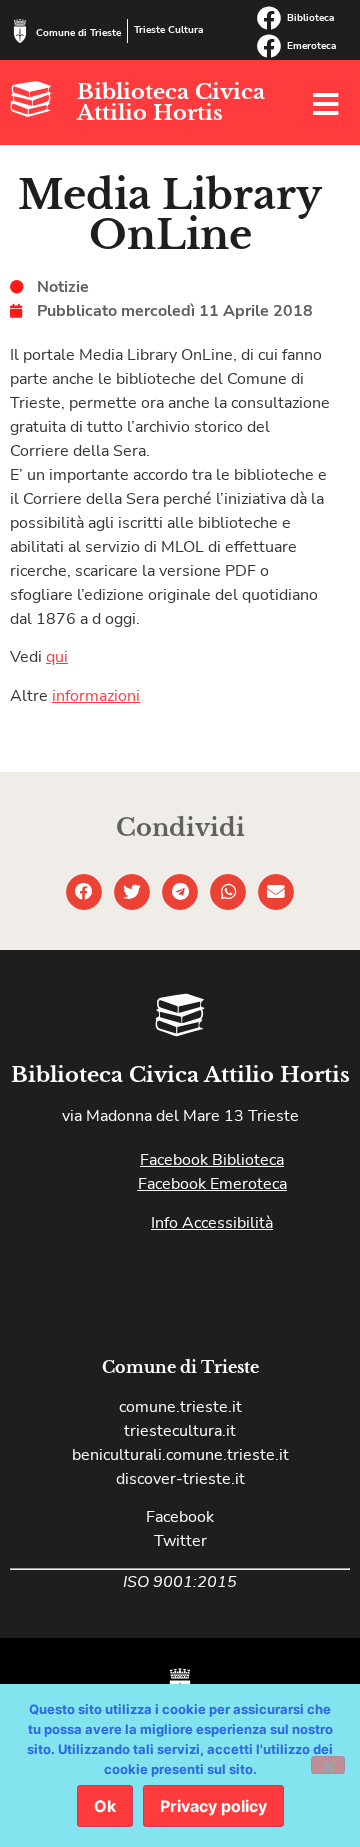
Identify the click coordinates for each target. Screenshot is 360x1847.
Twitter (180, 1541)
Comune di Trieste (78, 33)
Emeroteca (311, 46)
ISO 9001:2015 (180, 1582)
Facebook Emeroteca (212, 1184)
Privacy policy (213, 1806)
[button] (84, 892)
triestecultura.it (180, 1431)
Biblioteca (310, 18)
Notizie (63, 287)
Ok (105, 1806)
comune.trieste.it (180, 1407)
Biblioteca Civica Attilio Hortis (171, 102)
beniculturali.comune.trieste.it (180, 1455)
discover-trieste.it (180, 1479)
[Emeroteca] (269, 46)
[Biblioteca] (269, 18)
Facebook (180, 1517)
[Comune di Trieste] (20, 31)
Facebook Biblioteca (212, 1160)
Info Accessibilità (212, 1223)
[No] (328, 1765)
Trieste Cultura (168, 30)
